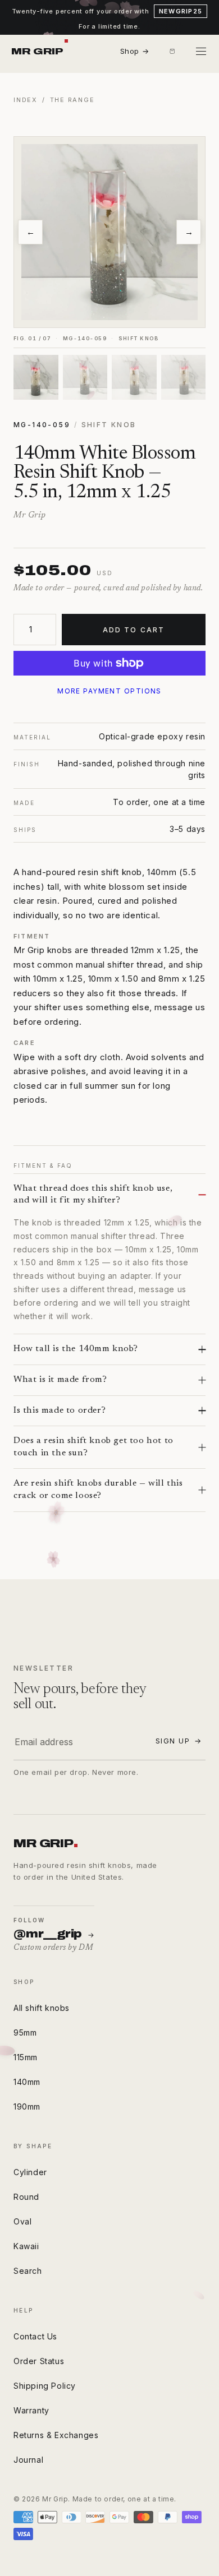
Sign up (179, 1741)
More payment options (109, 691)
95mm (25, 2032)
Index (26, 100)
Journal (28, 2460)
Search (28, 2271)
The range (72, 100)
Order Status (39, 2361)
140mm (27, 2082)
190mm (27, 2106)
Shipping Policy (45, 2386)
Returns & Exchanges (56, 2435)
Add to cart (134, 630)
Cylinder (30, 2172)
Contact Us (35, 2336)
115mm (26, 2057)
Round (26, 2197)
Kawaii (26, 2246)
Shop (135, 51)
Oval (22, 2221)
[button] (172, 52)
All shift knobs (42, 2008)
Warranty (31, 2410)
